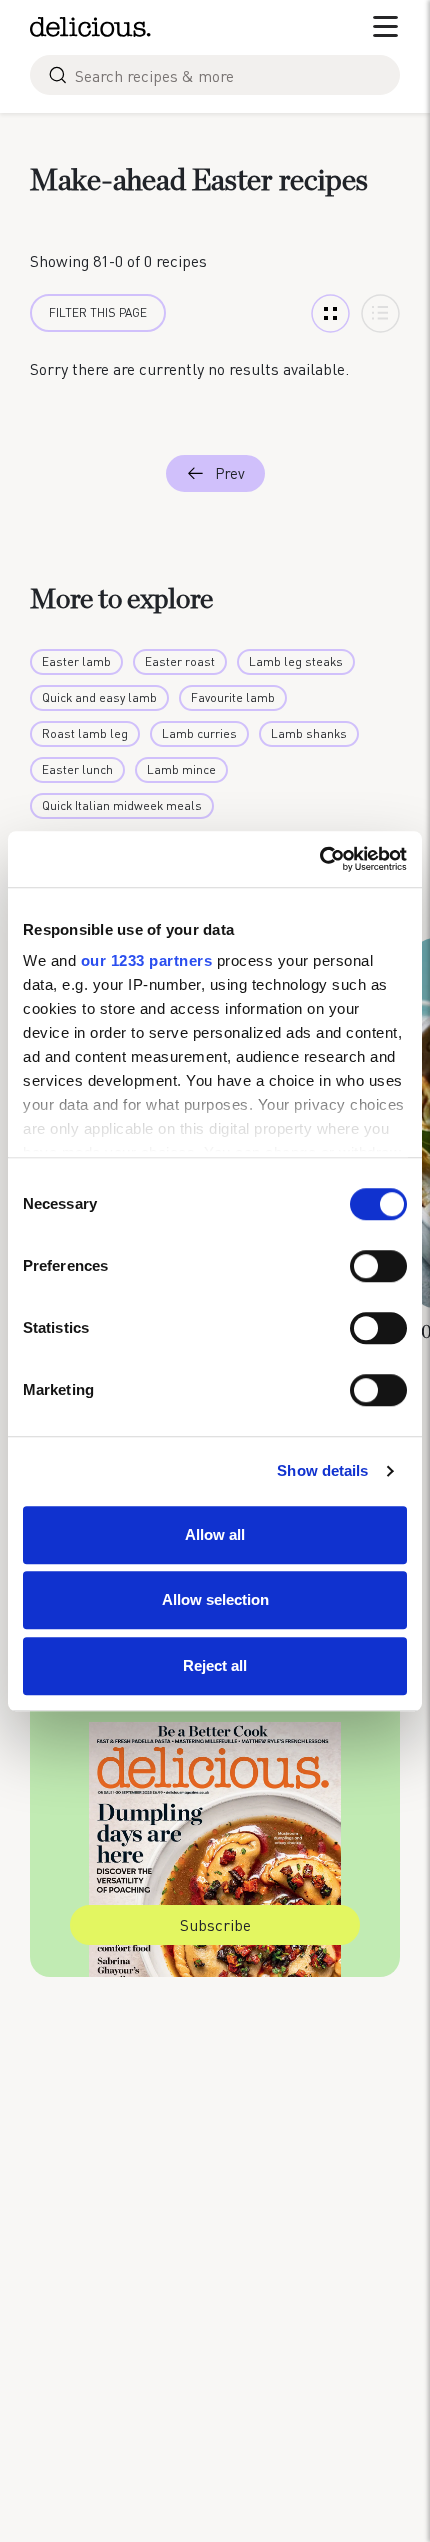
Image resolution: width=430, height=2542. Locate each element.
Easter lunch (77, 769)
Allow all (215, 1534)
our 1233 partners (147, 960)
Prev (230, 473)
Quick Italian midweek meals (122, 805)
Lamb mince (181, 769)
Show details (322, 1470)
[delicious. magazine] (90, 27)
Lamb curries (199, 733)
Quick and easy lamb (99, 697)
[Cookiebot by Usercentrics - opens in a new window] (319, 859)
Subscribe (215, 1924)
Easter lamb (76, 661)
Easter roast (180, 661)
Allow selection (215, 1599)
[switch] (378, 1266)
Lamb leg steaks (296, 661)
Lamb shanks (309, 733)
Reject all (215, 1665)
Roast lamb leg (85, 733)
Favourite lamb (233, 697)
